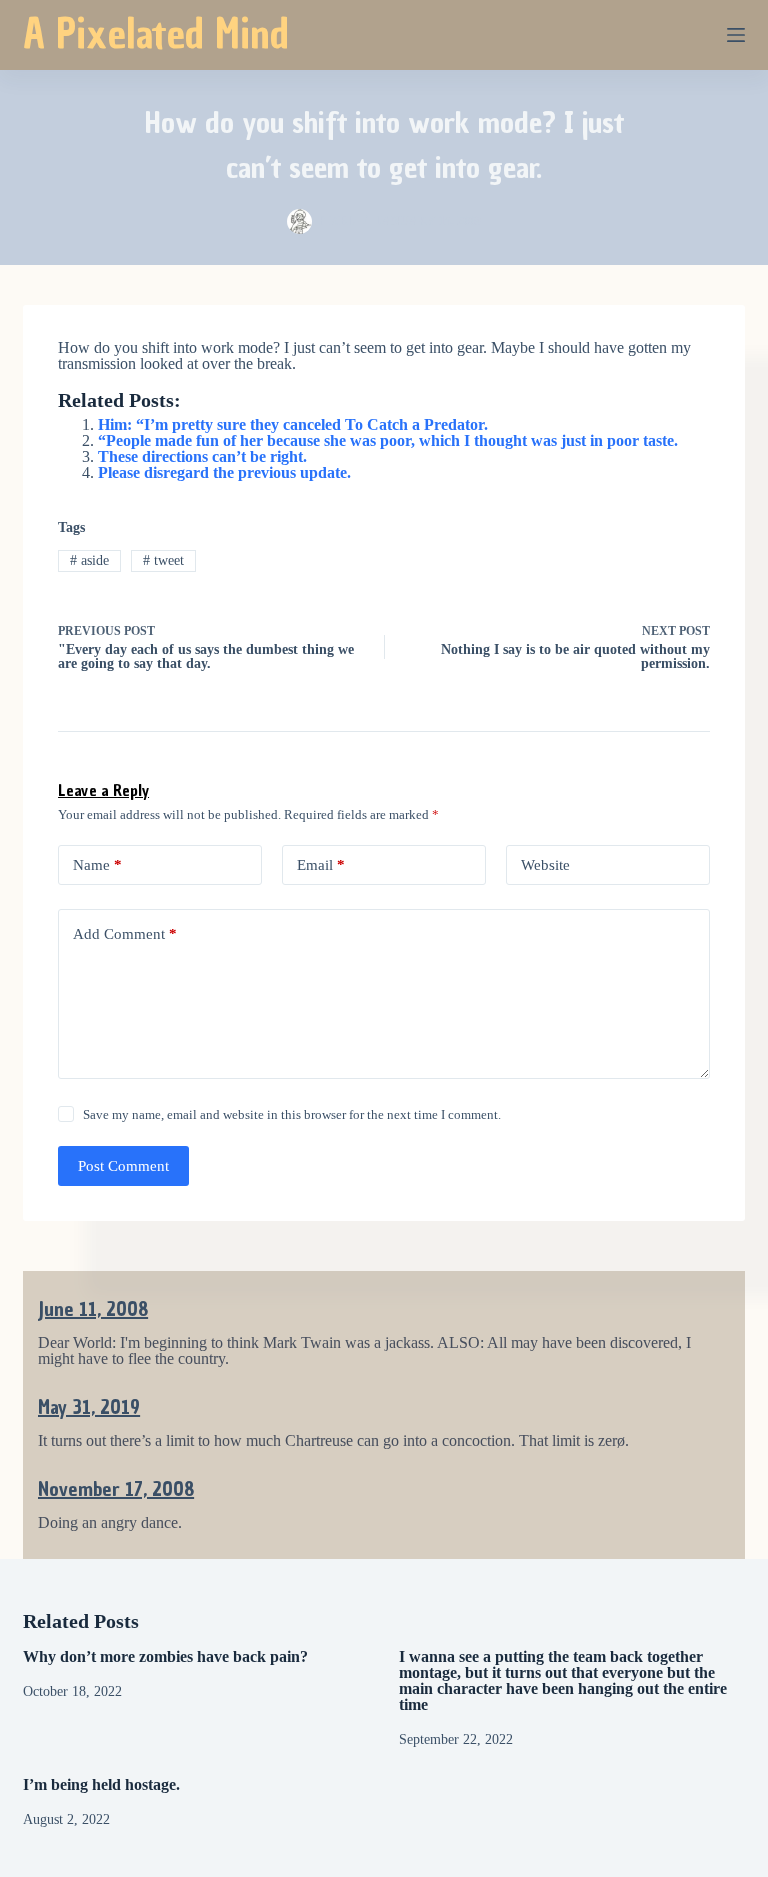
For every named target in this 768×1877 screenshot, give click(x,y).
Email (321, 865)
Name (97, 865)
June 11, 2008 (93, 1309)
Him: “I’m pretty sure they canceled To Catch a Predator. (293, 424)
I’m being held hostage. (101, 1784)
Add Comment (125, 934)
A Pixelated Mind (156, 34)
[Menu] (736, 35)
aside (89, 560)
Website (545, 865)
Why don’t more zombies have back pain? (165, 1656)
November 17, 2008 (116, 1489)
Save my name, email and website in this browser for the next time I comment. (292, 1114)
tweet (163, 560)
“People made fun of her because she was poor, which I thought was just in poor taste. (388, 440)
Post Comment (123, 1166)
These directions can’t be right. (202, 456)
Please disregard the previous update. (224, 472)
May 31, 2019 (89, 1407)
